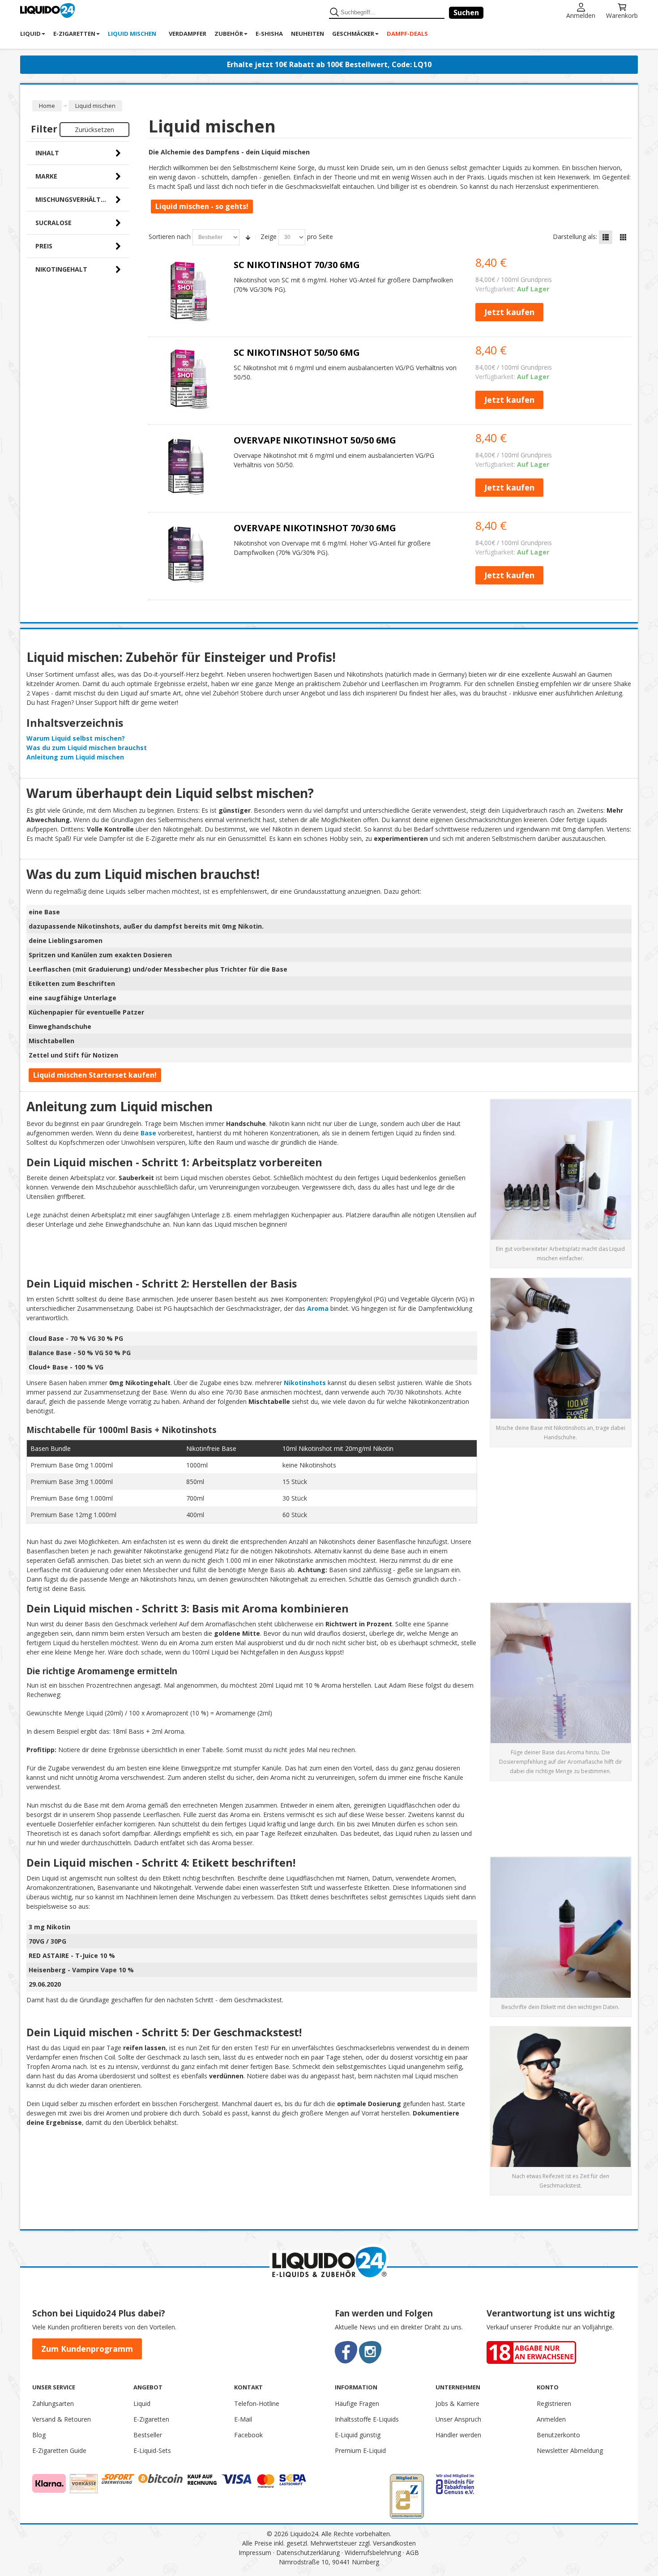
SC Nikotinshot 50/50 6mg (297, 352)
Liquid (142, 2403)
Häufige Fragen (357, 2403)
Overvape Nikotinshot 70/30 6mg (315, 528)
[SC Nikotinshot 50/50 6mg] (188, 379)
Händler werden (458, 2435)
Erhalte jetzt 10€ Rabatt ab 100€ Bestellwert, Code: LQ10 (329, 64)
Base (148, 1133)
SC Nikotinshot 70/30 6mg (297, 265)
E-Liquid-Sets (152, 2450)
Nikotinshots (305, 1383)
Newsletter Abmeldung (570, 2450)
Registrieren (554, 2403)
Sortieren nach (170, 237)
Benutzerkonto (558, 2435)
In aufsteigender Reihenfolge (248, 237)
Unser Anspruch (458, 2419)
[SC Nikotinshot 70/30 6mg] (188, 291)
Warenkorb (622, 15)
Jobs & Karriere (457, 2403)
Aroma (318, 1308)
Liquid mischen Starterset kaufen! (95, 1075)
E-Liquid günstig (358, 2435)
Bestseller (148, 2435)
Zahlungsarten (53, 2403)
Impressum (255, 2553)
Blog (39, 2435)
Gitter (623, 237)
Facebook (248, 2435)
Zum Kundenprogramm (87, 2349)
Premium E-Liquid (360, 2450)
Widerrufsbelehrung (373, 2553)
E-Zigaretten (151, 2419)
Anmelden (581, 15)
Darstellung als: (575, 237)
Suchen (466, 13)
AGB (412, 2553)
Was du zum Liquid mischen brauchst (87, 748)
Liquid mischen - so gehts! (202, 206)
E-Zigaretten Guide (59, 2450)
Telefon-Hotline (257, 2403)
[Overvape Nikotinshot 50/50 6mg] (188, 467)
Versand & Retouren (62, 2419)
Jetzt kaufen (509, 312)
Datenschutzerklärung (308, 2553)
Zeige (269, 237)
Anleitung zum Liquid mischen (75, 757)
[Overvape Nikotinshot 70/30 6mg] (188, 554)
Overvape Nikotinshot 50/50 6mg (315, 440)
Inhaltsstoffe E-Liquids (367, 2419)
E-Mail (243, 2419)
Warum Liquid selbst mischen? (76, 738)
